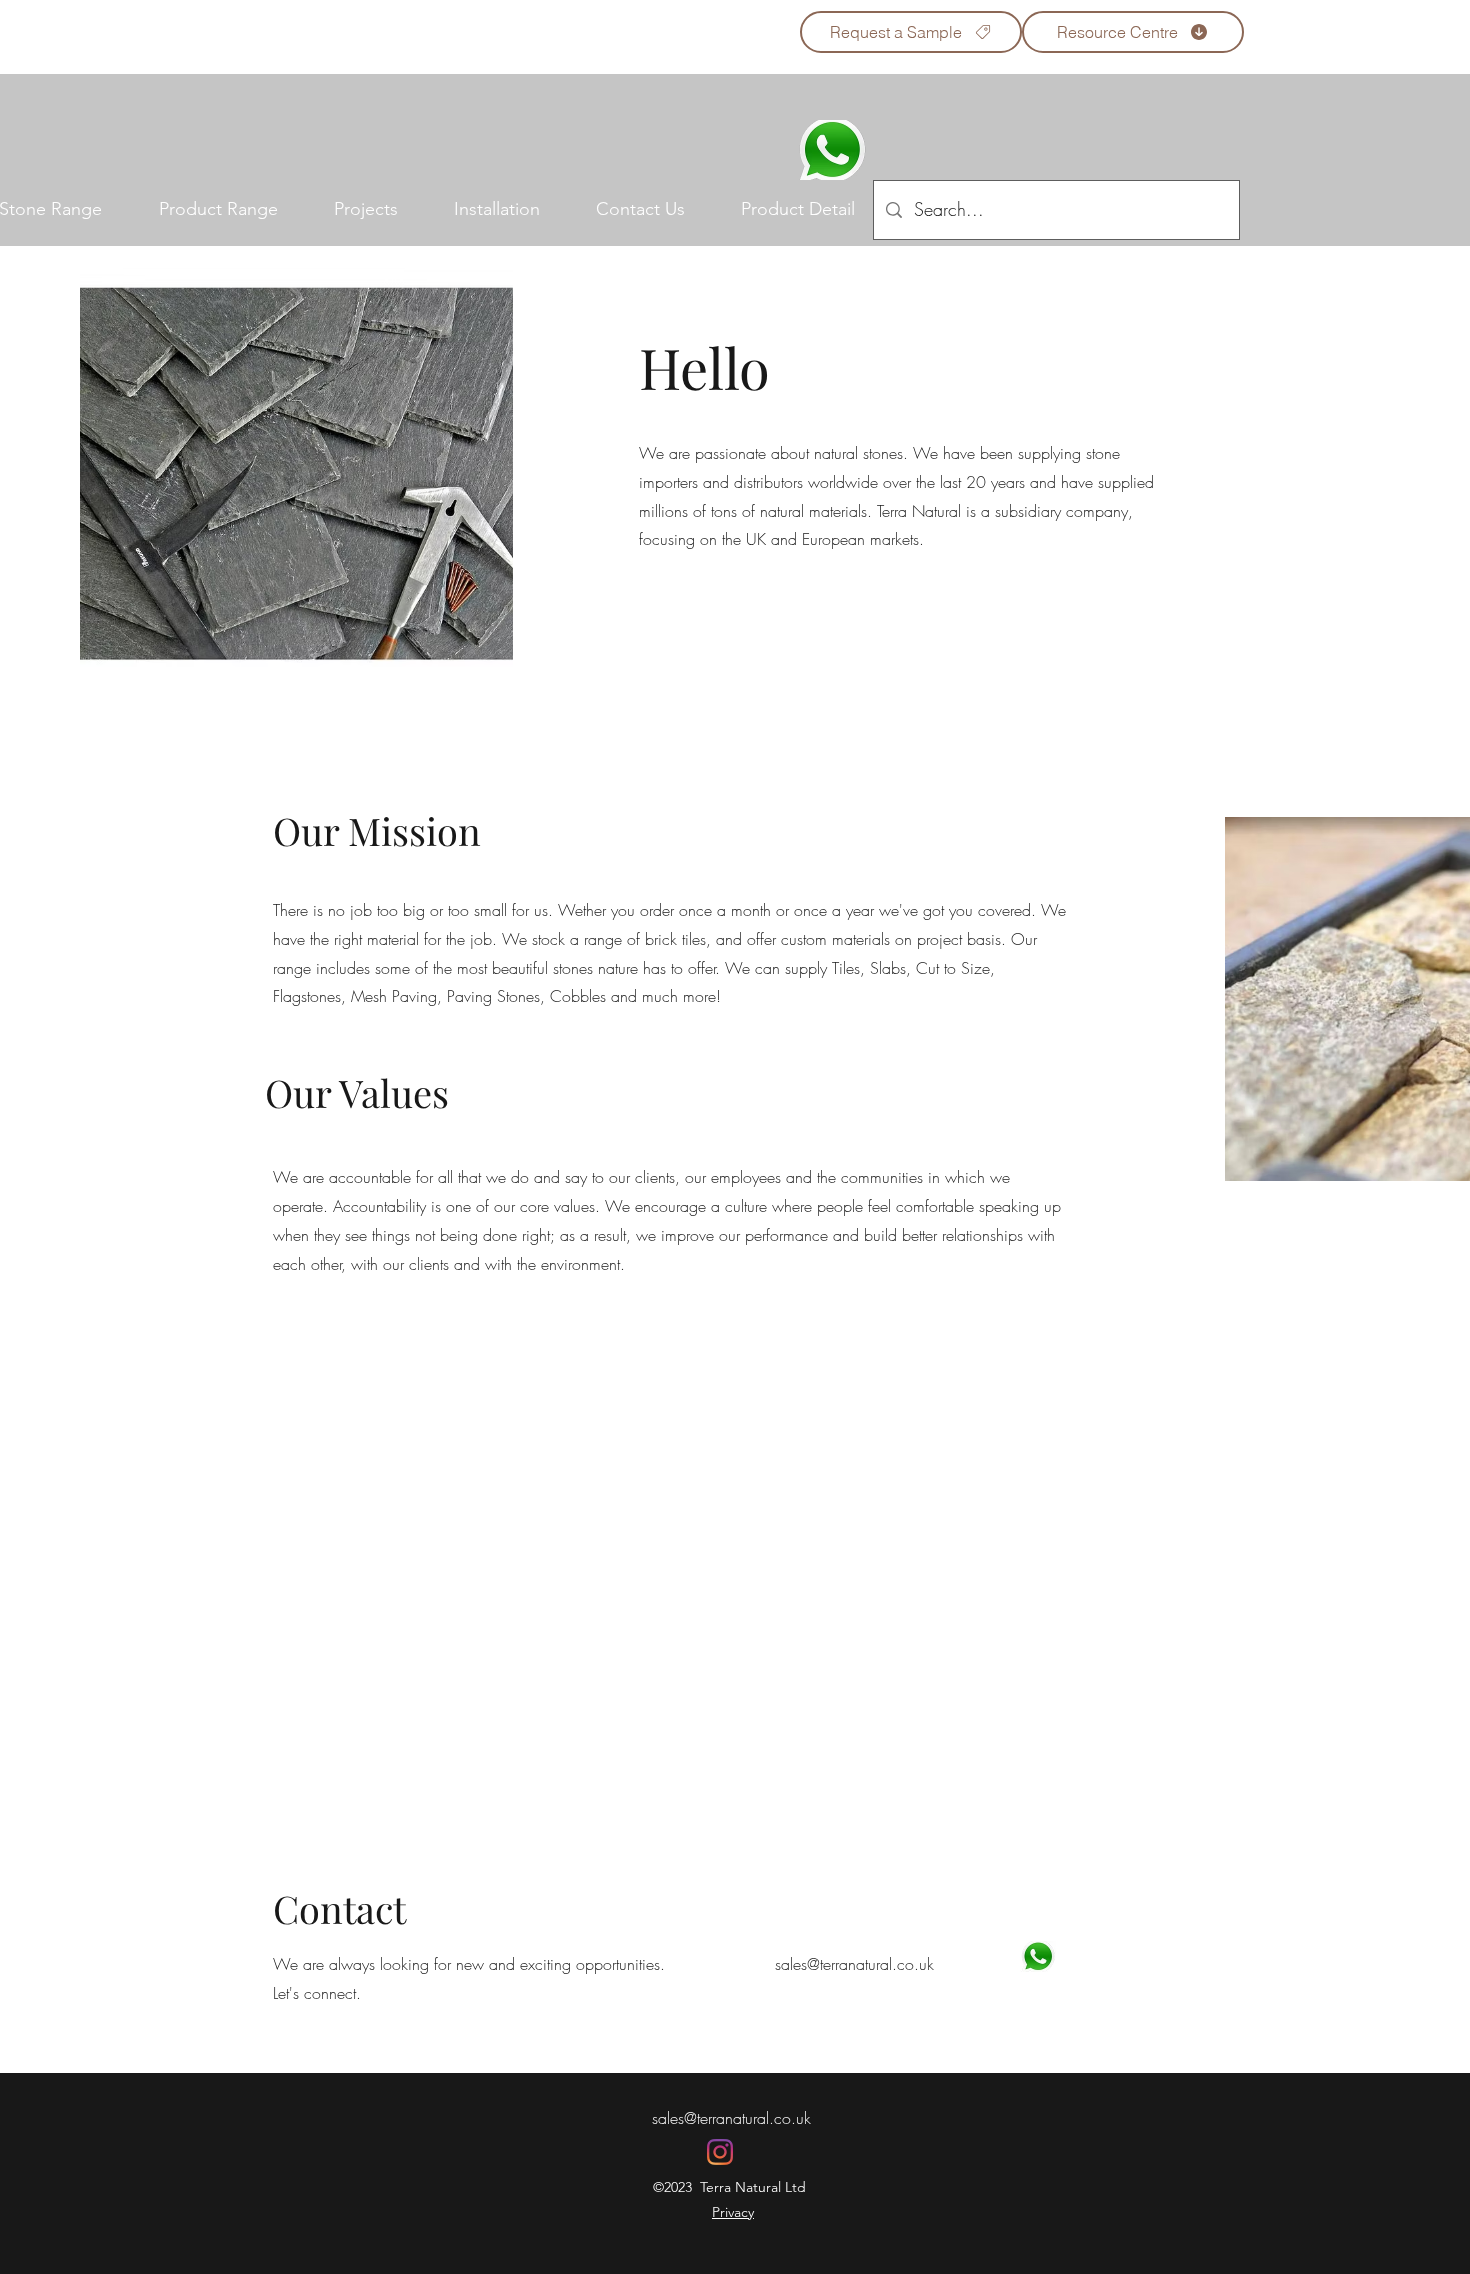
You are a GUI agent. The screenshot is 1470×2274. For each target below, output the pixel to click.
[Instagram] (720, 2152)
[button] (218, 209)
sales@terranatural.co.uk (731, 2118)
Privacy (733, 2212)
